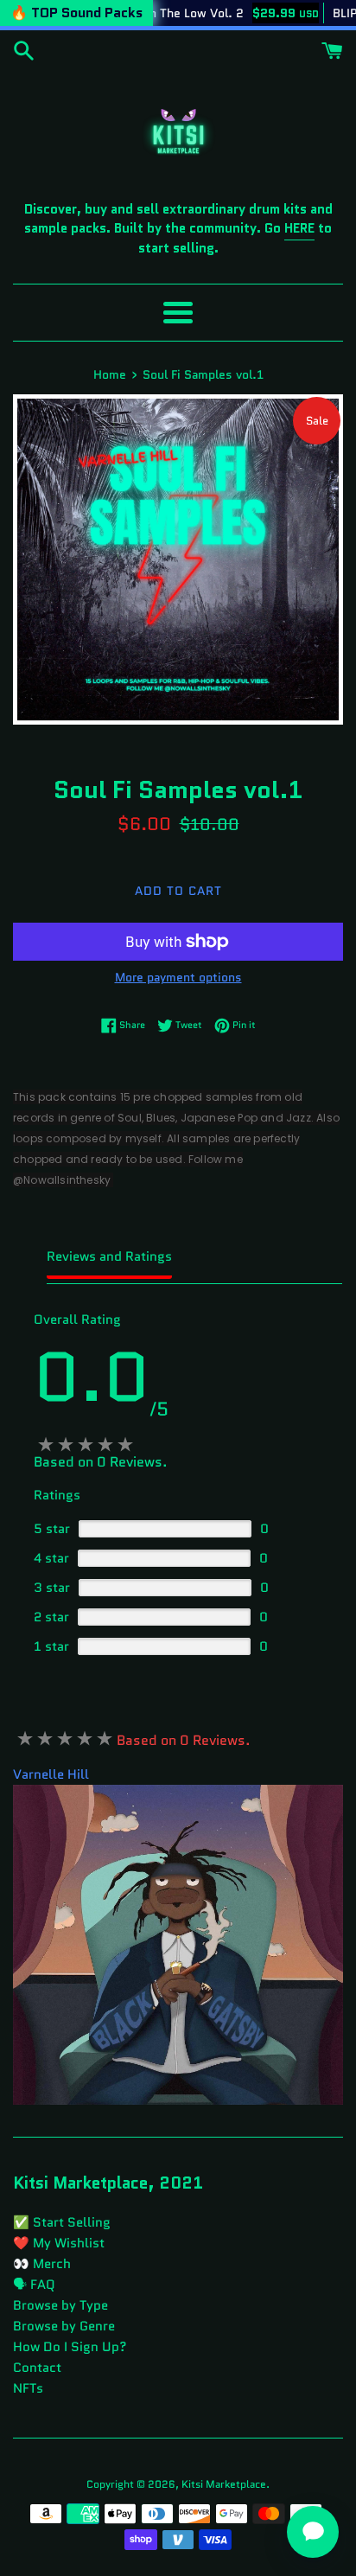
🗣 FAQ (34, 2285)
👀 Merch (42, 2264)
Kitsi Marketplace (224, 2484)
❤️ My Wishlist (59, 2243)
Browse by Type (60, 2305)
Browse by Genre (64, 2326)
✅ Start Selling (62, 2222)
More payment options (178, 977)
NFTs (28, 2388)
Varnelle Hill (51, 1774)
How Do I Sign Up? (70, 2347)
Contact (37, 2368)
